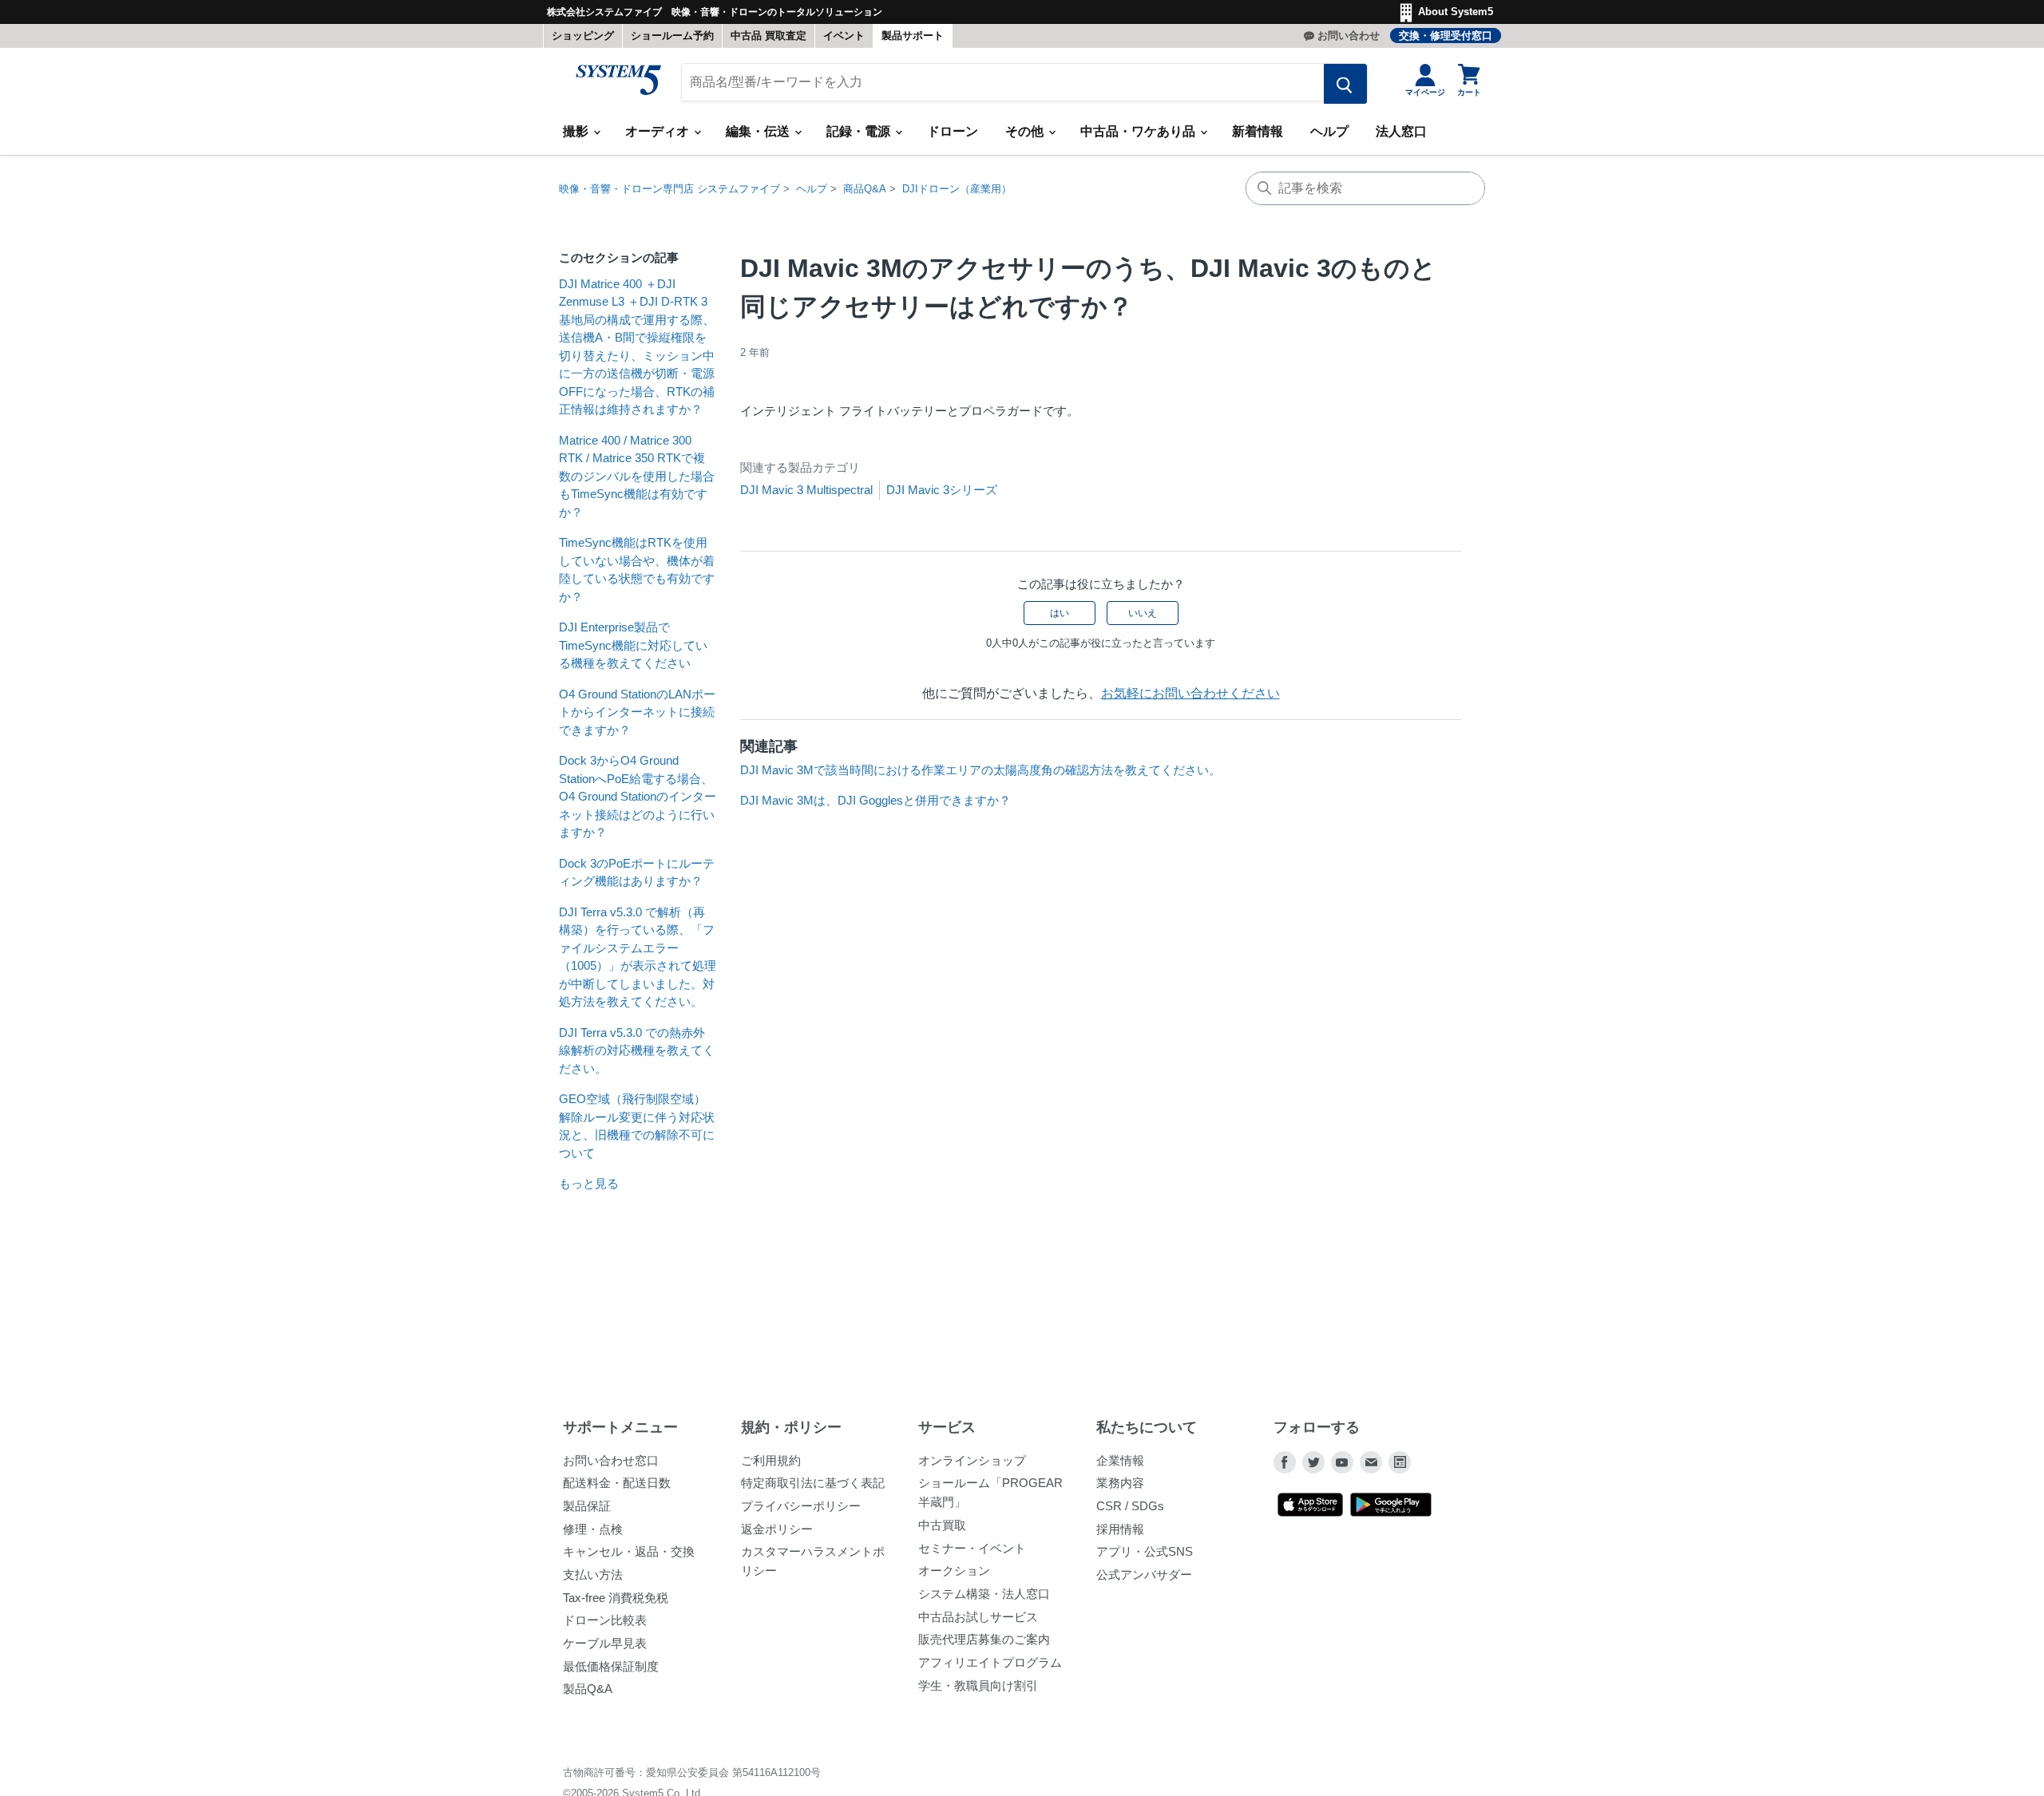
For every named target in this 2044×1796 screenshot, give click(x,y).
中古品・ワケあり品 (1139, 131)
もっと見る (589, 1183)
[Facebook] (1285, 1462)
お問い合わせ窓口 (611, 1460)
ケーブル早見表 (605, 1643)
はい (1060, 613)
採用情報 (1120, 1529)
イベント (844, 36)
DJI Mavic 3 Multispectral (806, 490)
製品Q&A (588, 1689)
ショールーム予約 (672, 36)
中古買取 (942, 1525)
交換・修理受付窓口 (1446, 36)
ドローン (953, 131)
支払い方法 (593, 1574)
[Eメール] (1371, 1462)
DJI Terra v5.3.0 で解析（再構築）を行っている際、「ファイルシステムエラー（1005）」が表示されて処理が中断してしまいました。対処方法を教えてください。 (638, 957)
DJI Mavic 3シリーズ (942, 490)
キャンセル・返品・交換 (629, 1551)
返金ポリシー (777, 1529)
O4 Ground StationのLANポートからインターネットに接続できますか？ (637, 712)
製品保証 (587, 1506)
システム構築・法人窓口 (984, 1594)
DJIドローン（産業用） (957, 189)
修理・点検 (593, 1529)
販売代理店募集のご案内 (984, 1639)
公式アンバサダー (1144, 1574)
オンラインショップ (972, 1460)
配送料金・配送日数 (617, 1483)
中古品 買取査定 (768, 36)
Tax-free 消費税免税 (616, 1598)
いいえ (1143, 613)
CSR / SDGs (1130, 1506)
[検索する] (1345, 84)
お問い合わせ (1349, 36)
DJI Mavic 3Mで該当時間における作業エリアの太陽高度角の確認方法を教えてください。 (980, 770)
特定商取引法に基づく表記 (813, 1483)
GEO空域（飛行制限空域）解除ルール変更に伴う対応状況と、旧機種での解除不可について (637, 1126)
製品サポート (913, 36)
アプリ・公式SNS (1145, 1551)
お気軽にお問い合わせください (1190, 693)
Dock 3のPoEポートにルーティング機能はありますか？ (637, 872)
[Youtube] (1342, 1462)
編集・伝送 (759, 131)
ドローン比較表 (605, 1620)
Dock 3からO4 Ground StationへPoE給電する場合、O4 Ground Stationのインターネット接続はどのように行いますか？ (638, 796)
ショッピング (583, 36)
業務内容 (1120, 1483)
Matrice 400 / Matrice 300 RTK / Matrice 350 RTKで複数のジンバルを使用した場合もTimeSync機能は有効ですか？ (637, 476)
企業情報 (1120, 1460)
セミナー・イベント (972, 1548)
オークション (954, 1571)
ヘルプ (1329, 131)
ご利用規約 (771, 1460)
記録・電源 (860, 131)
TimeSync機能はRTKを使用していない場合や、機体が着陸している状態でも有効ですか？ (637, 570)
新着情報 (1258, 131)
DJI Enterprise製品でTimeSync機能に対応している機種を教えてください (633, 645)
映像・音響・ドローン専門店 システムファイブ (669, 189)
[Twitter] (1313, 1462)
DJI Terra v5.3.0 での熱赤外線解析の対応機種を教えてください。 (637, 1050)
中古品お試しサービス (978, 1617)
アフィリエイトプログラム (990, 1662)
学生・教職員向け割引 (978, 1685)
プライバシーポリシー (801, 1506)
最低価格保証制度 (611, 1666)
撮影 (577, 131)
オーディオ (659, 131)
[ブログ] (1400, 1462)
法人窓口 (1401, 131)
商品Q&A (865, 189)
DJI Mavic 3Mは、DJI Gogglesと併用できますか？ (875, 800)
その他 (1026, 131)
